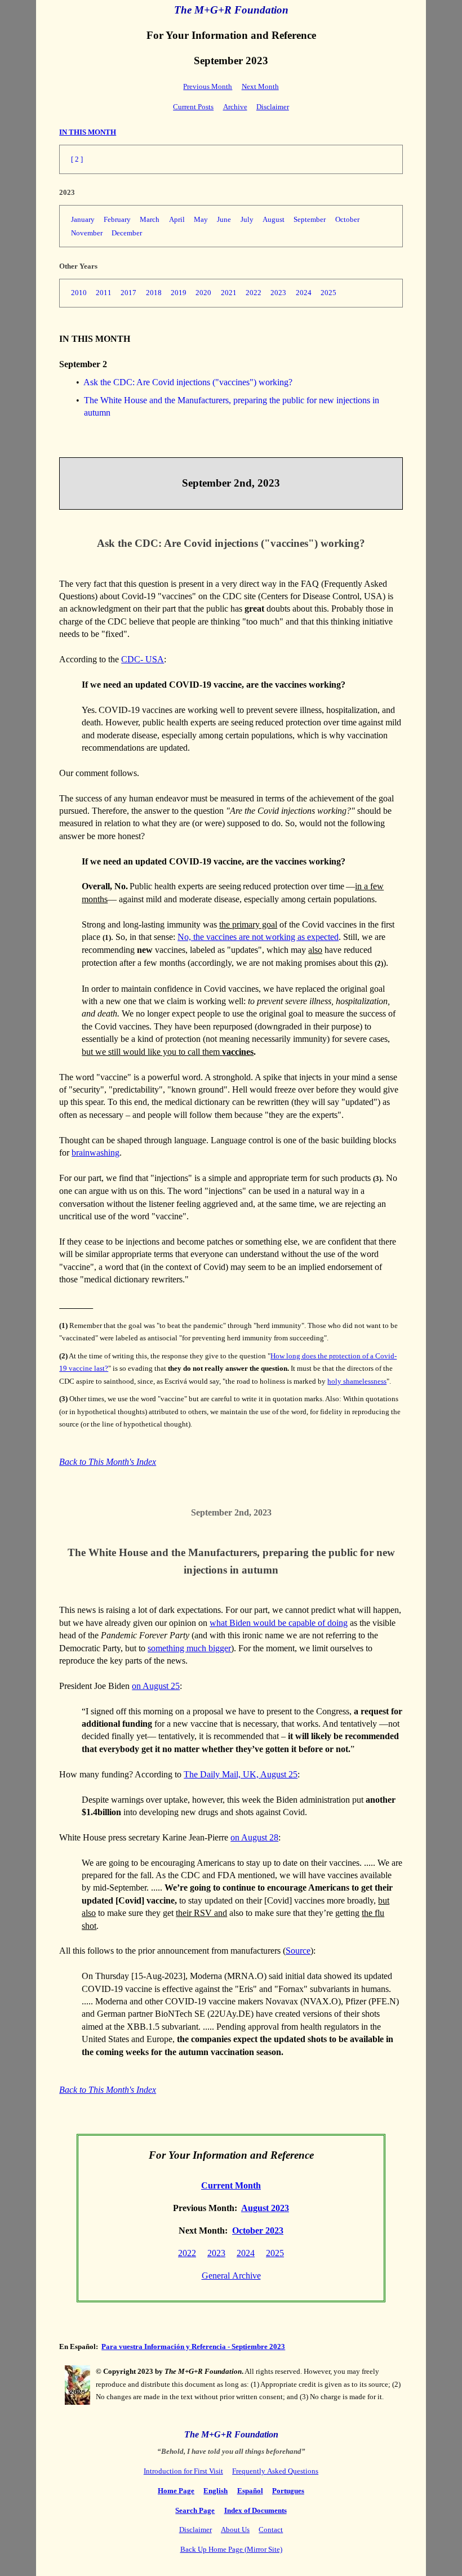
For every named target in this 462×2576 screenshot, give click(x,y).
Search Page (195, 2510)
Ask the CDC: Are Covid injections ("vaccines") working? (188, 382)
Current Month (231, 2185)
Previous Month (208, 86)
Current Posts (193, 107)
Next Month (260, 86)
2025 (328, 293)
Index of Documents (256, 2510)
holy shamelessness (357, 1381)
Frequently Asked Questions (275, 2471)
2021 (229, 293)
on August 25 (156, 1686)
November (87, 233)
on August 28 (254, 1837)
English (216, 2491)
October (347, 219)
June (224, 219)
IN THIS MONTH (88, 132)
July (247, 219)
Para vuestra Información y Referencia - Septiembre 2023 (193, 2347)
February (117, 219)
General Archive (231, 2276)
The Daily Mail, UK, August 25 (241, 1774)
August (274, 219)
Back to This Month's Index (108, 1462)
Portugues (288, 2491)
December (127, 233)
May (201, 219)
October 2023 (258, 2230)
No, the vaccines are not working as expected (258, 937)
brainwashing (95, 1153)
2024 (304, 293)
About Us (235, 2530)
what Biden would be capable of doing (279, 1623)
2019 (179, 293)
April (177, 219)
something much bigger (189, 1648)
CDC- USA (143, 659)
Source (298, 1951)
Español (250, 2491)
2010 (79, 293)
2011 (104, 293)
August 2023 (265, 2208)
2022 (254, 293)
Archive (235, 107)
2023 (278, 293)
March (150, 219)
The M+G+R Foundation (231, 10)
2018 (154, 293)
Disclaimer (273, 107)
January (83, 219)
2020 (203, 293)
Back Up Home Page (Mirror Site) (231, 2549)
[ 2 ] (77, 159)
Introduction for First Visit (183, 2471)
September (310, 219)
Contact (271, 2530)
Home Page (176, 2491)
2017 (128, 293)
